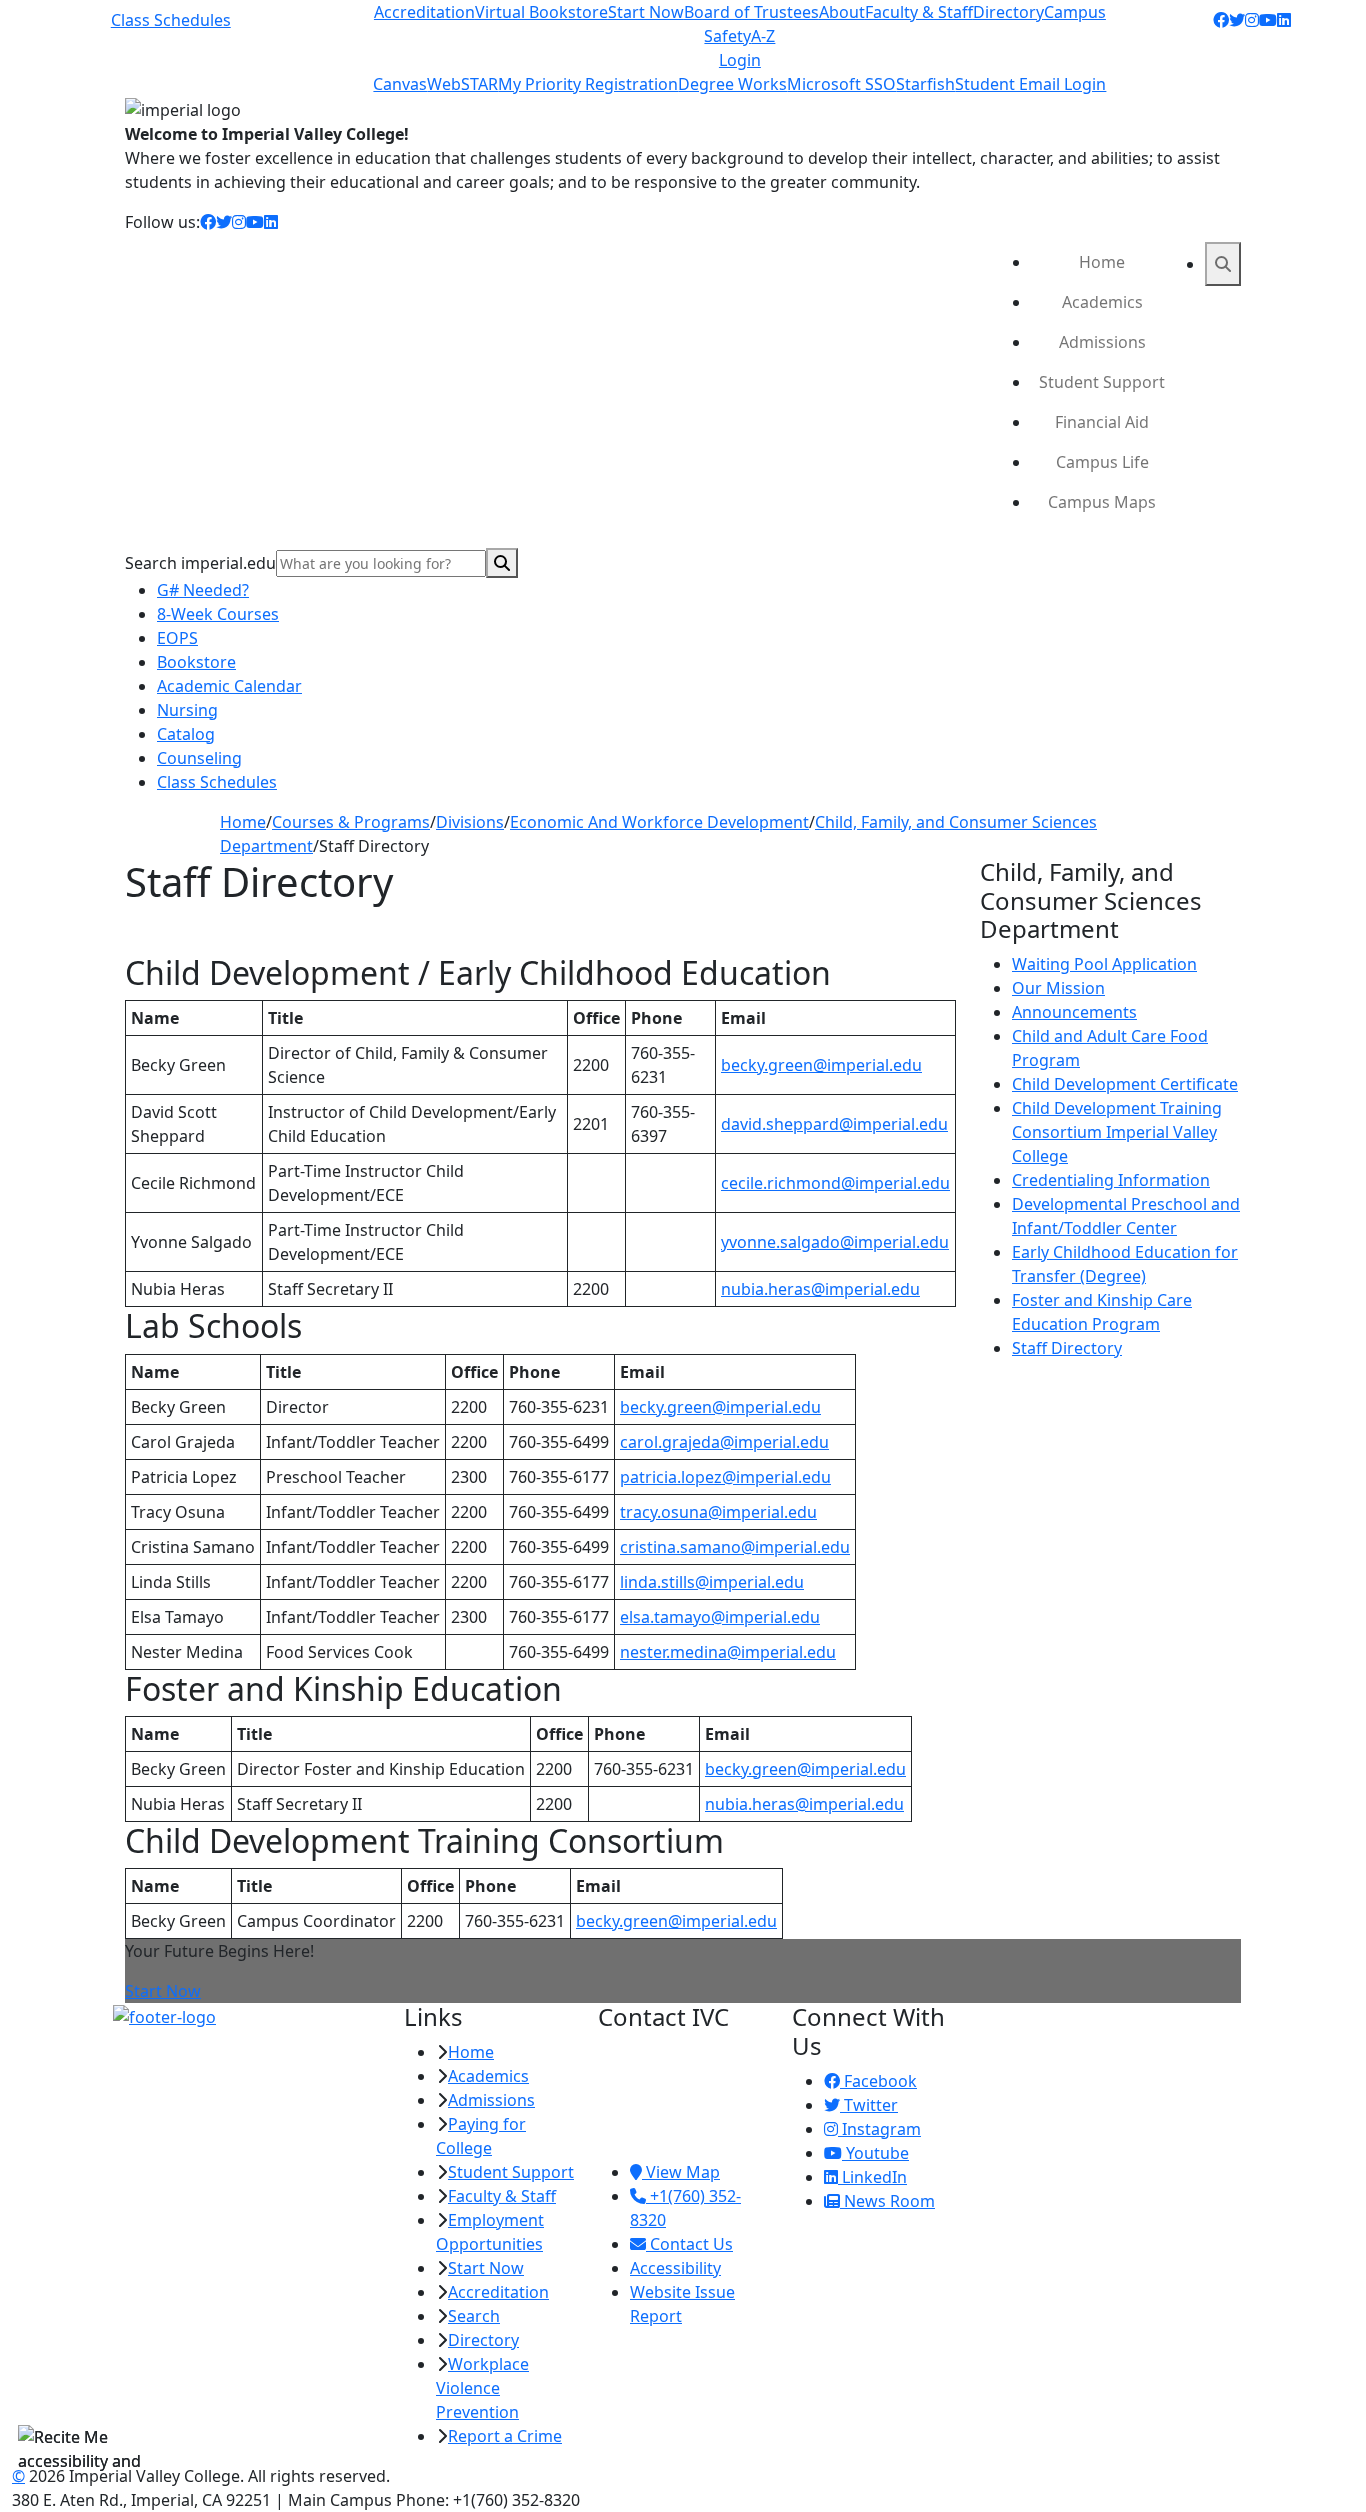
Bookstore (196, 662)
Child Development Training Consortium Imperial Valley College (1117, 1132)
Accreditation (424, 12)
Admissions (1102, 342)
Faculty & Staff (919, 12)
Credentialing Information (1111, 1180)
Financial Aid (1102, 422)
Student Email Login (1030, 84)
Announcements (1074, 1012)
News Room (887, 2201)
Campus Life (1102, 462)
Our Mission (1058, 988)
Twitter (869, 2105)
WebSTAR (462, 84)
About (842, 12)
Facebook (878, 2081)
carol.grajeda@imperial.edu (724, 1442)
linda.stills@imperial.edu (712, 1582)
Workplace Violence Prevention (482, 2388)
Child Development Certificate (1125, 1084)
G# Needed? (203, 590)
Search (474, 2316)
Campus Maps (1102, 502)
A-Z (763, 36)
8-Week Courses (218, 614)
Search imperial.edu (200, 563)
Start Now (646, 12)
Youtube (875, 2153)
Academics (1102, 302)
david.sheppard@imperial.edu (834, 1124)
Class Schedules (171, 20)
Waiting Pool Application (1104, 964)
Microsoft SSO (841, 84)
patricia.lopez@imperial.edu (725, 1477)
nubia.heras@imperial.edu (820, 1289)
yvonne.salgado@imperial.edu (835, 1242)
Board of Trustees (751, 12)
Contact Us (689, 2244)
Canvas (400, 84)
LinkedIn (872, 2177)
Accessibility (675, 2268)
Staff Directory (1067, 1348)
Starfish (925, 84)
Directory (1008, 12)
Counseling (199, 758)
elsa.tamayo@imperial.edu (720, 1617)
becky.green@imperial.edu (821, 1065)
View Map (681, 2172)
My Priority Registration (588, 84)
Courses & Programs (351, 822)
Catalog (186, 734)
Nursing (187, 710)
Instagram (879, 2129)
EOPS (177, 638)
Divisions (470, 822)
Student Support (1102, 382)
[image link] (246, 2016)
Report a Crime (505, 2436)
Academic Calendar (229, 686)
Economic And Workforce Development (659, 822)
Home (1102, 262)
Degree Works (732, 84)
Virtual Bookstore (541, 12)
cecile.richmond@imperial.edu (835, 1183)
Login (740, 60)
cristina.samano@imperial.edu (735, 1547)
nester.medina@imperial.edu (728, 1652)
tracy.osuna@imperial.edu (718, 1512)
